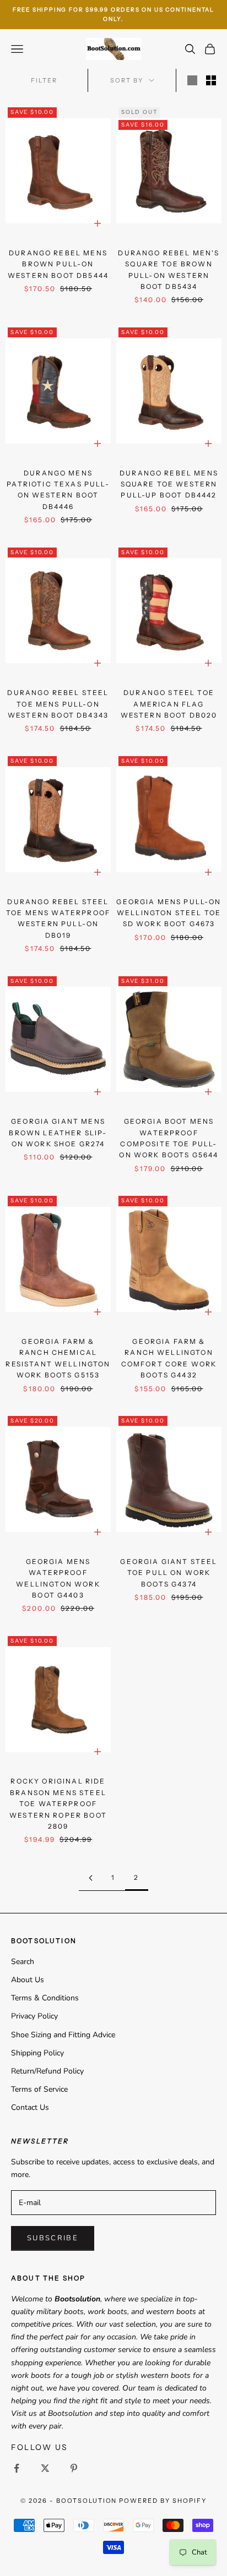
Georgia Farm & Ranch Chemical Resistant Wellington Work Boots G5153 (58, 1358)
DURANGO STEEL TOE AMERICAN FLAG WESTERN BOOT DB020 (169, 704)
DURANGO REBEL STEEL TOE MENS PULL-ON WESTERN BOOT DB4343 (58, 704)
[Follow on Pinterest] (74, 2468)
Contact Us (30, 2107)
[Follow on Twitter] (45, 2468)
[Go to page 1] (90, 1878)
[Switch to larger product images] (192, 80)
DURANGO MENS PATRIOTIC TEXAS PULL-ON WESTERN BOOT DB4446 (58, 490)
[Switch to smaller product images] (211, 80)
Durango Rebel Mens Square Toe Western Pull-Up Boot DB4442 (169, 484)
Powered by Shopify (163, 2501)
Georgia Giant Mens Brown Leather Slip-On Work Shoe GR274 (58, 1133)
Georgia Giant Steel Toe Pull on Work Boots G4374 (169, 1573)
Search (23, 1962)
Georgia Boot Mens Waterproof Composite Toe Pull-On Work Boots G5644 (169, 1138)
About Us (28, 1980)
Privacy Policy (34, 2016)
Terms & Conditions (45, 1998)
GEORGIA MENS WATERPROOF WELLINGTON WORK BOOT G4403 (58, 1578)
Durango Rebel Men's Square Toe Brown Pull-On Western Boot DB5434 (169, 270)
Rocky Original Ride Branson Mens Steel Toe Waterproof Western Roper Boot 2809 (58, 1804)
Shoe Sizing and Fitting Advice (63, 2035)
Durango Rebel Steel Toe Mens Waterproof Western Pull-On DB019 (58, 918)
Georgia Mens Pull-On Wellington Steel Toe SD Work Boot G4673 (169, 913)
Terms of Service (39, 2089)
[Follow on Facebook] (17, 2468)
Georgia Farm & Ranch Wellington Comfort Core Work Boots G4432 (169, 1358)
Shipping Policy (37, 2053)
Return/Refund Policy (47, 2071)
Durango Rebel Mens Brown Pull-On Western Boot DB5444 (58, 264)
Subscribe (53, 2238)
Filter (44, 80)
